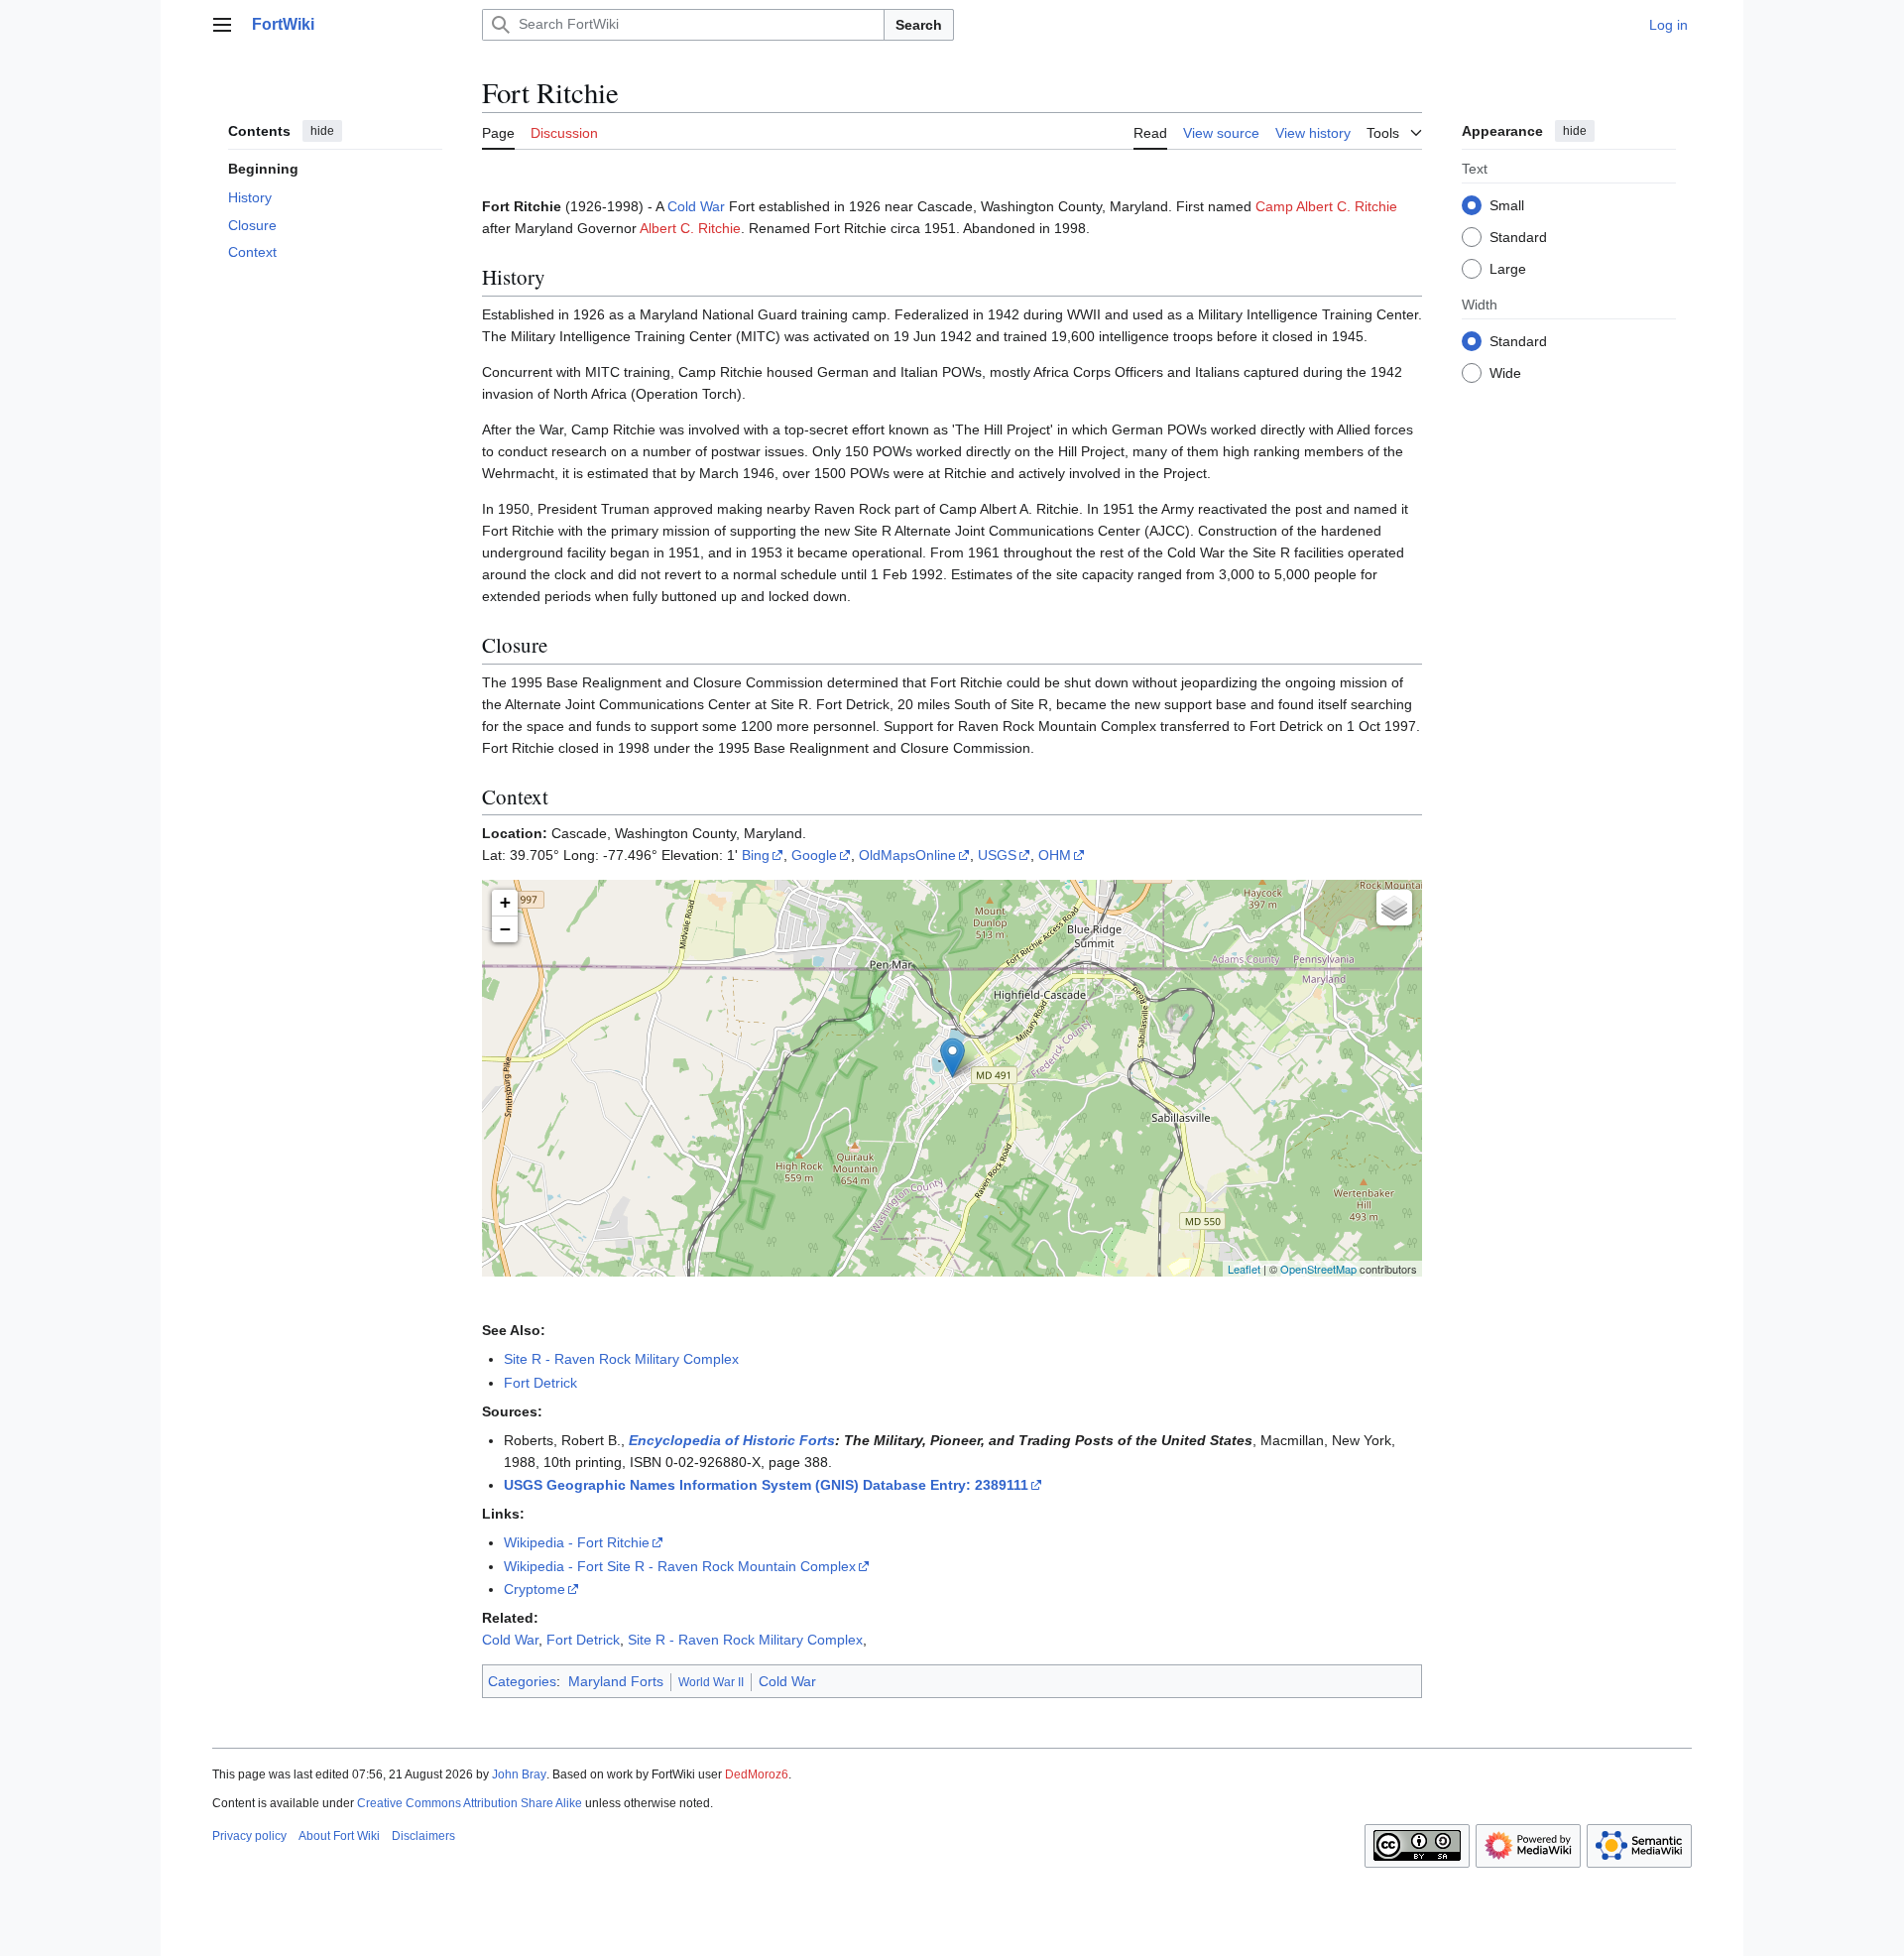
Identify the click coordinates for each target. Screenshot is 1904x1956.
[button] (222, 25)
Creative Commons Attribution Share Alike (470, 1803)
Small (1507, 205)
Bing (756, 855)
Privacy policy (249, 1836)
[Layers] (1394, 908)
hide (322, 131)
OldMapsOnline (907, 855)
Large (1508, 269)
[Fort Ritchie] (952, 1058)
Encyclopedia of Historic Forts (732, 1440)
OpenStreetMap (1318, 1269)
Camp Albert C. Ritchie (1326, 206)
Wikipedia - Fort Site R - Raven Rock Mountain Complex (680, 1566)
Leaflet (1244, 1269)
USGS (997, 855)
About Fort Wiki (339, 1836)
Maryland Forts (616, 1681)
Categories (522, 1681)
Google (814, 855)
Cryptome (535, 1589)
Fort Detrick (540, 1383)
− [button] (505, 929)
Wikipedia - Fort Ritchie (577, 1542)
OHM (1055, 855)
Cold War (696, 206)
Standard (1518, 237)
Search (919, 25)
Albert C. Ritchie (690, 228)
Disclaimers (423, 1836)
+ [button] (505, 902)
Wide (1505, 373)
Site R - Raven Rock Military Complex (621, 1359)
